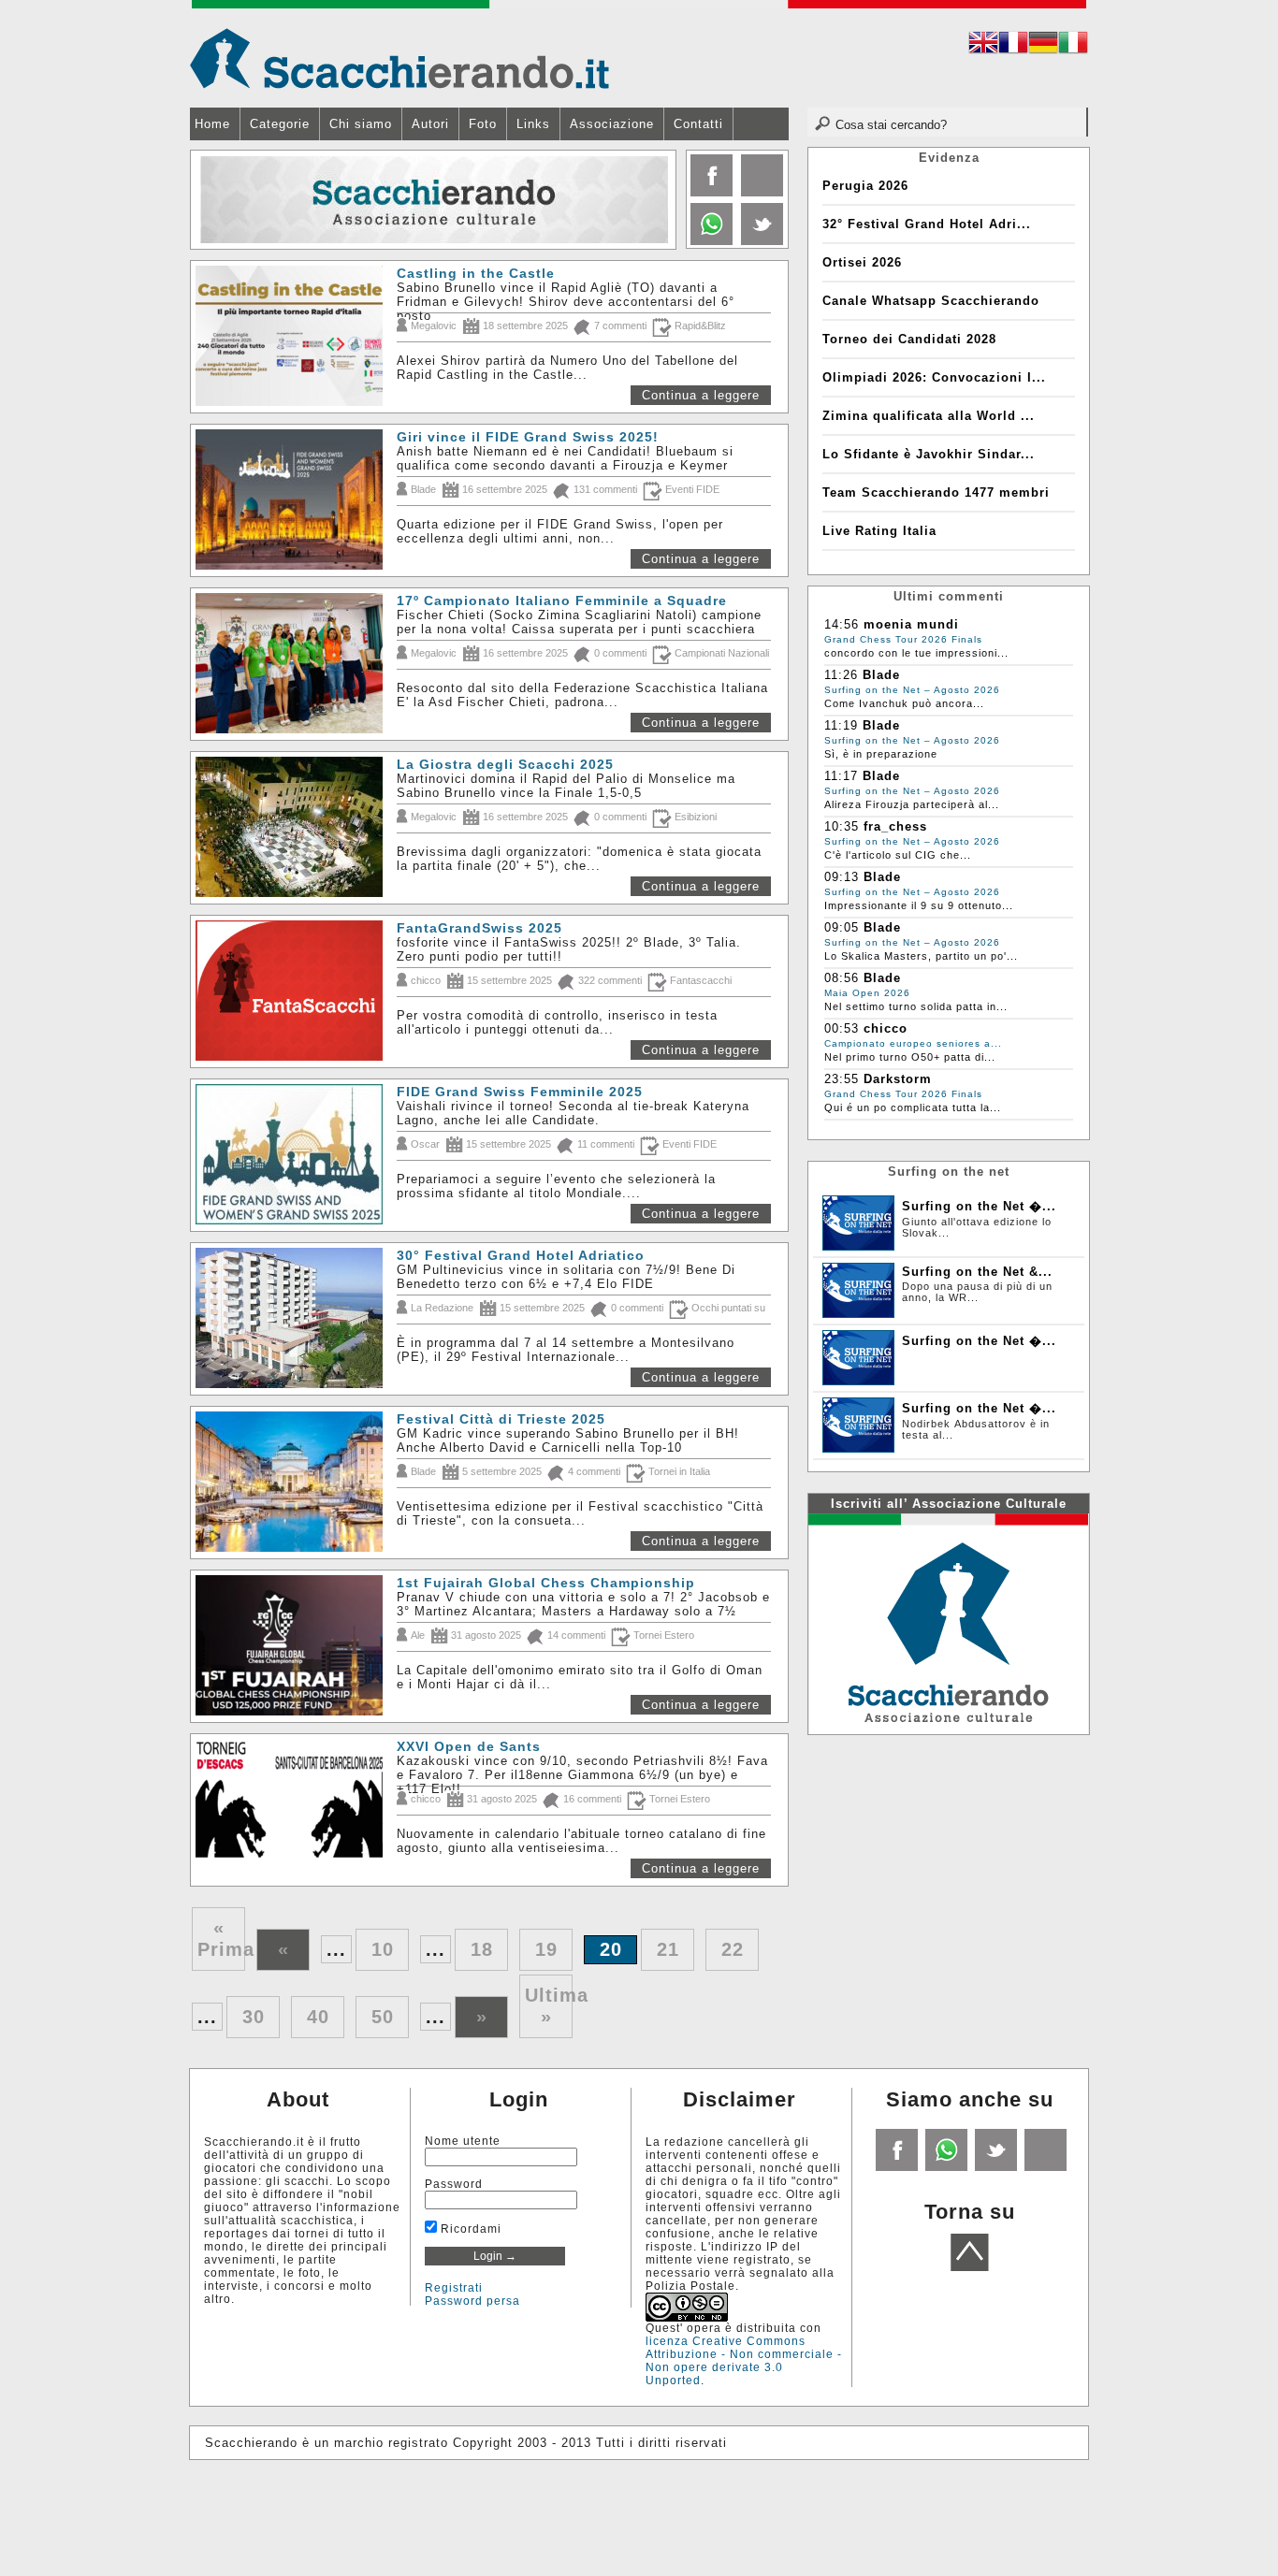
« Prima (221, 1939)
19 (546, 1949)
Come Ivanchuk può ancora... (904, 703)
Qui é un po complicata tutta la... (913, 1107)
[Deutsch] (1043, 45)
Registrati (454, 2288)
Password (454, 2184)
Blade (423, 489)
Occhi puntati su (728, 1308)
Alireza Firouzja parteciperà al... (912, 804)
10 (383, 1949)
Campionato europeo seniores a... (913, 1043)
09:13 (842, 877)
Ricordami (469, 2229)
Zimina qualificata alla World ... (929, 416)
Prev (206, 200)
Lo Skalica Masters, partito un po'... (921, 956)
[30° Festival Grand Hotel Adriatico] (291, 1255)
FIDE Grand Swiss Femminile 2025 (520, 1092)
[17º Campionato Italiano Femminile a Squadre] (291, 600)
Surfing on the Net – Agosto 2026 (912, 690)
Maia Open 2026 (867, 993)
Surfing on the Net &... (977, 1272)
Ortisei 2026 (862, 262)
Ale (418, 1635)
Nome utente (463, 2141)
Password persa (472, 2301)
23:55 (842, 1079)
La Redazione (442, 1308)
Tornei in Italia (679, 1471)
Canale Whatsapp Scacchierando (931, 301)
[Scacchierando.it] (399, 58)
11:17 (841, 776)
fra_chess (895, 826)
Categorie (280, 124)
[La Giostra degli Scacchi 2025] (291, 764)
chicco (426, 980)
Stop (664, 262)
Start (655, 262)
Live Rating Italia (879, 531)
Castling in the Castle (476, 273)
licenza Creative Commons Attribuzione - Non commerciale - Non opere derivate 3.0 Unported (744, 2361)
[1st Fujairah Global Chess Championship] (291, 1582)
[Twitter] (760, 241)
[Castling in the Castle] (291, 273)
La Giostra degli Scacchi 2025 (505, 764)
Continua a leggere (701, 395)
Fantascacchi (701, 980)
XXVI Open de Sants (469, 1746)
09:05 (842, 927)
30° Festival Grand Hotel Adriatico (521, 1255)
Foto (483, 124)
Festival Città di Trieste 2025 (501, 1419)
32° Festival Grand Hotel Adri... (927, 224)
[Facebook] (710, 192)
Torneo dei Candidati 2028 (909, 339)
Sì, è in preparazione (881, 754)
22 (733, 1949)
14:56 (842, 624)
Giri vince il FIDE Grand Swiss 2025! (528, 437)
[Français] (1013, 45)
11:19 (841, 725)
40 (318, 2017)
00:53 (842, 1028)
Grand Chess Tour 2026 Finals (903, 639)
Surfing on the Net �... (979, 1206)
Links (533, 124)
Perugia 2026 (865, 186)
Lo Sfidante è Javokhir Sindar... (929, 454)
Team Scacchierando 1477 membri (936, 492)
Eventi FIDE (692, 489)
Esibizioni (696, 817)
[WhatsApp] (710, 241)
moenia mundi (911, 624)
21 (668, 1949)
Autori (430, 124)
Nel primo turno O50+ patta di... (910, 1057)
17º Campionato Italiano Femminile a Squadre (562, 601)
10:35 (842, 826)
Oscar (425, 1144)
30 (254, 2017)
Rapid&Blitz (700, 326)
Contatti (698, 124)
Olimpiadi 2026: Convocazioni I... (934, 377)
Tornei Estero (664, 1635)
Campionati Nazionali (722, 653)
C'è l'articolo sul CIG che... (898, 855)
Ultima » (549, 2006)
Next (661, 200)
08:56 (842, 978)
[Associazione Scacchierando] (948, 1622)
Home (212, 124)
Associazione (612, 124)
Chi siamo (361, 124)
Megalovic (434, 326)
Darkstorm (898, 1079)
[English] (983, 45)
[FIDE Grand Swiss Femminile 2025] (291, 1091)
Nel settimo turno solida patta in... (916, 1006)
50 (383, 2017)
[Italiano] (1073, 45)
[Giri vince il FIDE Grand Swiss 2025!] (291, 436)
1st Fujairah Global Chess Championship (546, 1583)
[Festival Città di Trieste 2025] (291, 1418)
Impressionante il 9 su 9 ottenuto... (919, 905)
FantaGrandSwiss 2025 (479, 928)
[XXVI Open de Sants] (291, 1746)
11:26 (841, 675)
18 (482, 1949)
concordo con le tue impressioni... (916, 653)
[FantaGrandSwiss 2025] (291, 927)
